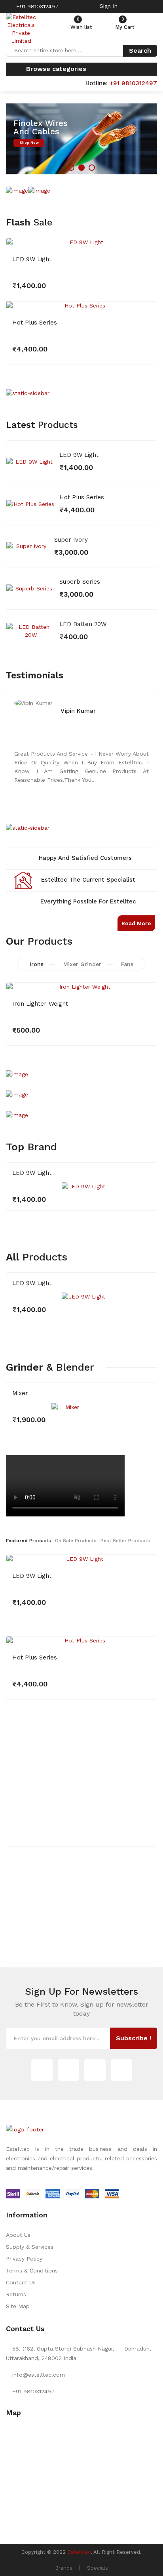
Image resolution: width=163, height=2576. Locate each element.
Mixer (20, 1393)
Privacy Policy (24, 2259)
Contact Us (21, 2282)
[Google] (68, 2070)
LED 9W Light (32, 259)
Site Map (18, 2306)
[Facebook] (95, 2070)
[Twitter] (42, 2070)
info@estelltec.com (39, 2375)
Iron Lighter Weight (40, 1004)
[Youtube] (121, 2070)
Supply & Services (30, 2247)
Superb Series (80, 582)
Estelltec (79, 2552)
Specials (98, 2568)
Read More (136, 923)
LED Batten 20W (83, 624)
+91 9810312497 (36, 6)
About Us (18, 2235)
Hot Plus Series (35, 323)
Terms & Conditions (32, 2270)
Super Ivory (71, 540)
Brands (64, 2568)
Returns (16, 2294)
